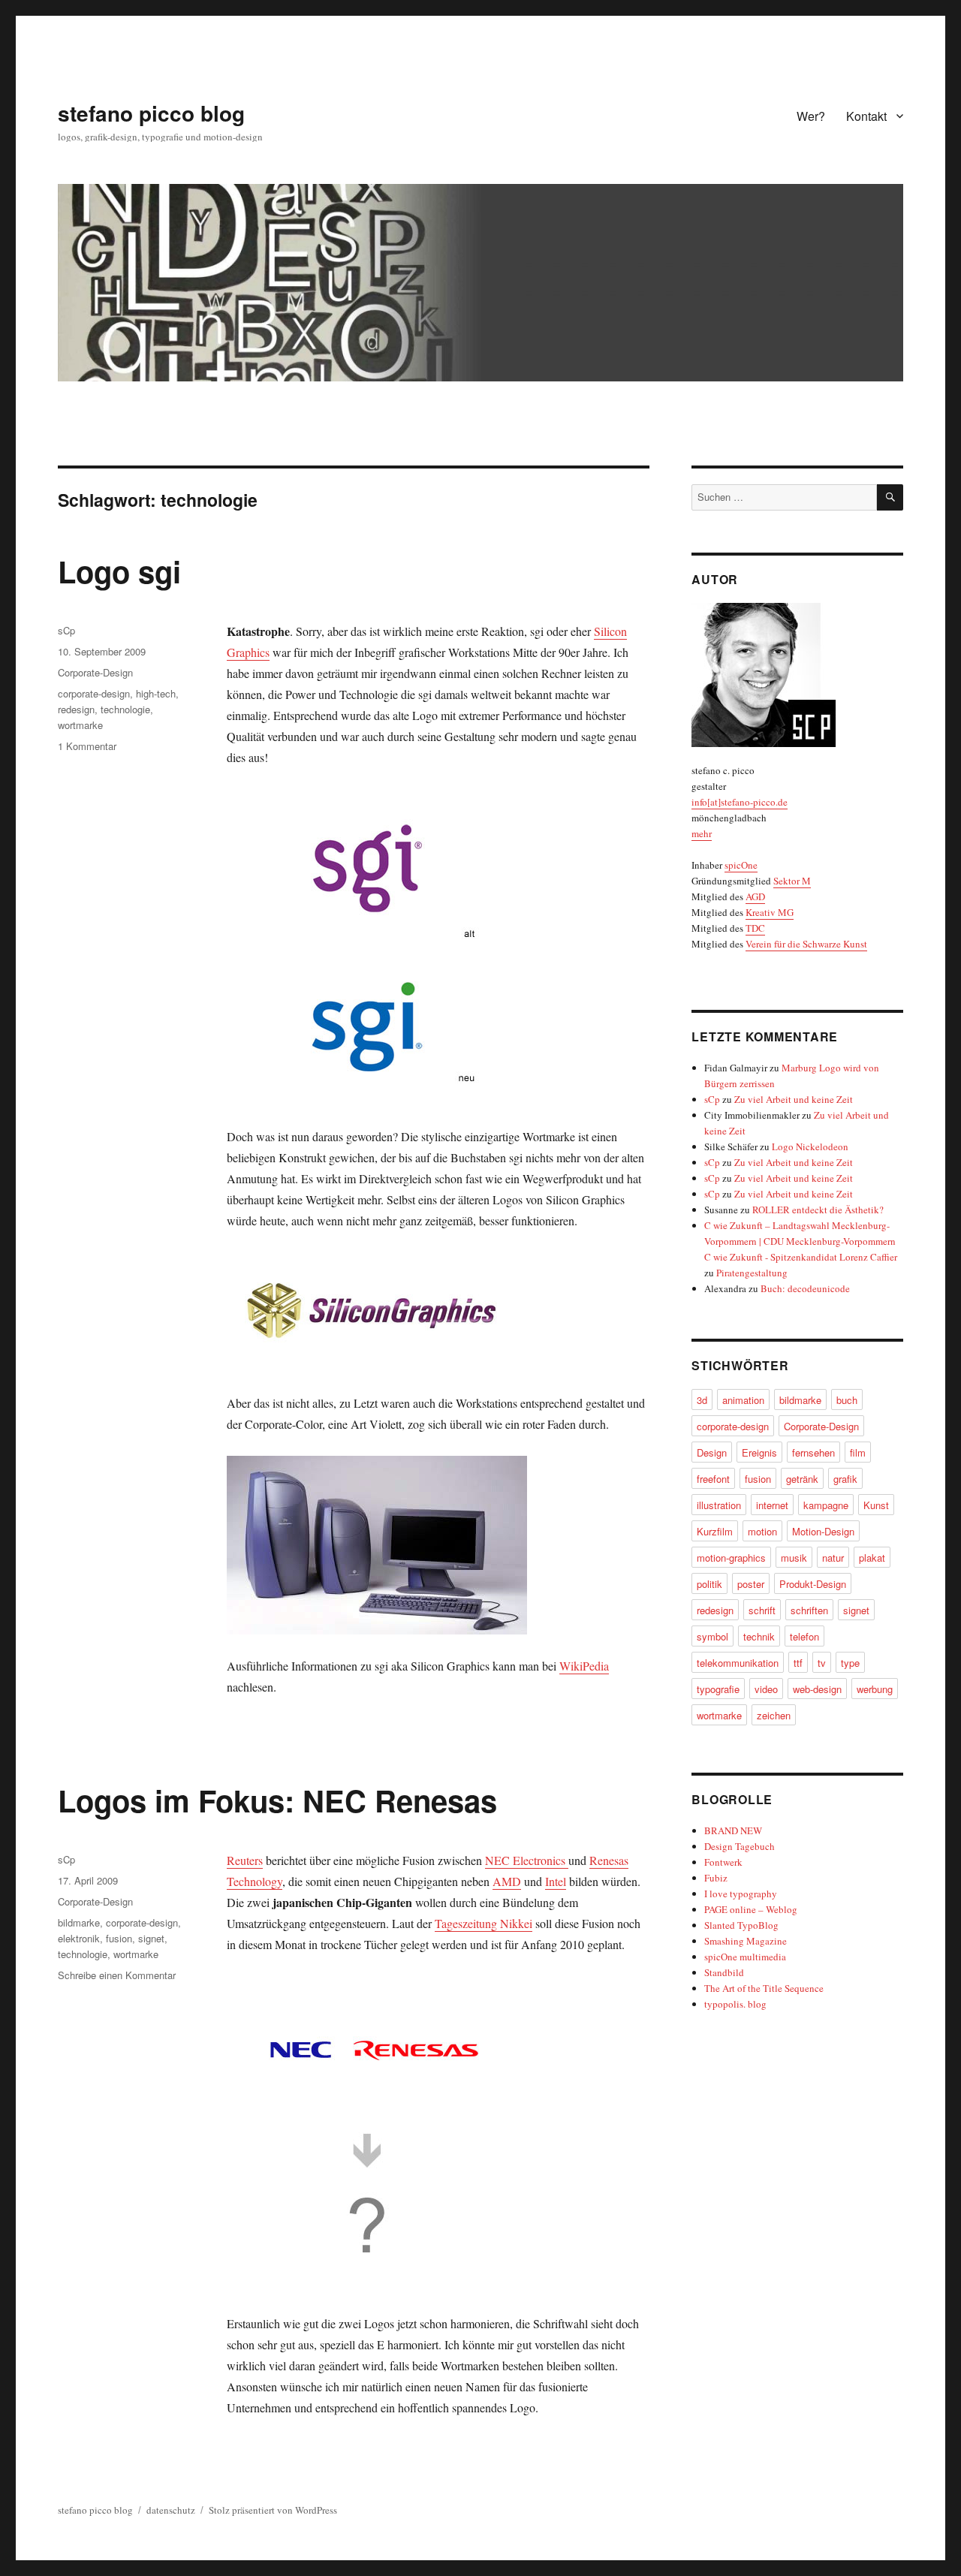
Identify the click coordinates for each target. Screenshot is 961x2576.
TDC (755, 928)
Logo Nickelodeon (810, 1146)
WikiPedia (584, 1666)
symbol (712, 1636)
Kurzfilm (715, 1531)
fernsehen (813, 1452)
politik (709, 1584)
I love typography (741, 1894)
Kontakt (866, 116)
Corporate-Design (95, 672)
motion (762, 1531)
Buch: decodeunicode (805, 1288)
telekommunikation (738, 1663)
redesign (76, 709)
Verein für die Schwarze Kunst (806, 944)
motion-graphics (731, 1558)
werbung (875, 1689)
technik (759, 1636)
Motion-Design (823, 1531)
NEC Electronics (527, 1860)
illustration (719, 1505)
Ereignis (759, 1452)
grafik (845, 1479)
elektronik (79, 1938)
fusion (119, 1938)
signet (151, 1938)
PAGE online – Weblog (751, 1909)
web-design (817, 1689)
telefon (804, 1636)
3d (702, 1400)
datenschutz (171, 2510)
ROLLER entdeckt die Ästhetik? (818, 1210)
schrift (762, 1610)
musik (794, 1558)
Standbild (724, 1972)
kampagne (826, 1505)
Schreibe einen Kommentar (117, 1975)
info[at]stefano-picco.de (740, 802)
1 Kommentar (87, 746)
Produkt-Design (813, 1584)
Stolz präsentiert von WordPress (273, 2510)
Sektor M (792, 881)
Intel (556, 1881)
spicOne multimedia (745, 1957)
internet (772, 1505)
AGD (755, 896)
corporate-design (94, 693)
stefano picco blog (151, 113)
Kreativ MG (770, 912)
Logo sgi (119, 571)
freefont (713, 1479)
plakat (872, 1558)
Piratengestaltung (752, 1273)
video (766, 1689)
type (850, 1663)
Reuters (245, 1860)
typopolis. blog (735, 2004)
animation (743, 1400)
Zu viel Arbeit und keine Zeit (794, 1099)
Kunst (876, 1505)
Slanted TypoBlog (741, 1925)
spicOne (741, 865)
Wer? (811, 116)
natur (833, 1558)
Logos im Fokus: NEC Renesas (277, 1800)
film (858, 1452)
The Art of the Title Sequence (764, 1988)
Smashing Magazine (746, 1941)
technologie (125, 709)
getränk (802, 1479)
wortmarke (80, 725)
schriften (809, 1610)
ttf (798, 1663)
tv (822, 1663)
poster (751, 1584)
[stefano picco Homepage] (797, 675)
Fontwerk (723, 1862)
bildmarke (79, 1922)
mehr (702, 833)
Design (712, 1452)
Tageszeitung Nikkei (484, 1923)
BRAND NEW (733, 1830)
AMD (507, 1881)
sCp (66, 630)
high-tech (156, 693)
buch (847, 1400)
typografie (718, 1689)
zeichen (774, 1715)
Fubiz (716, 1878)
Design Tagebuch (740, 1846)
